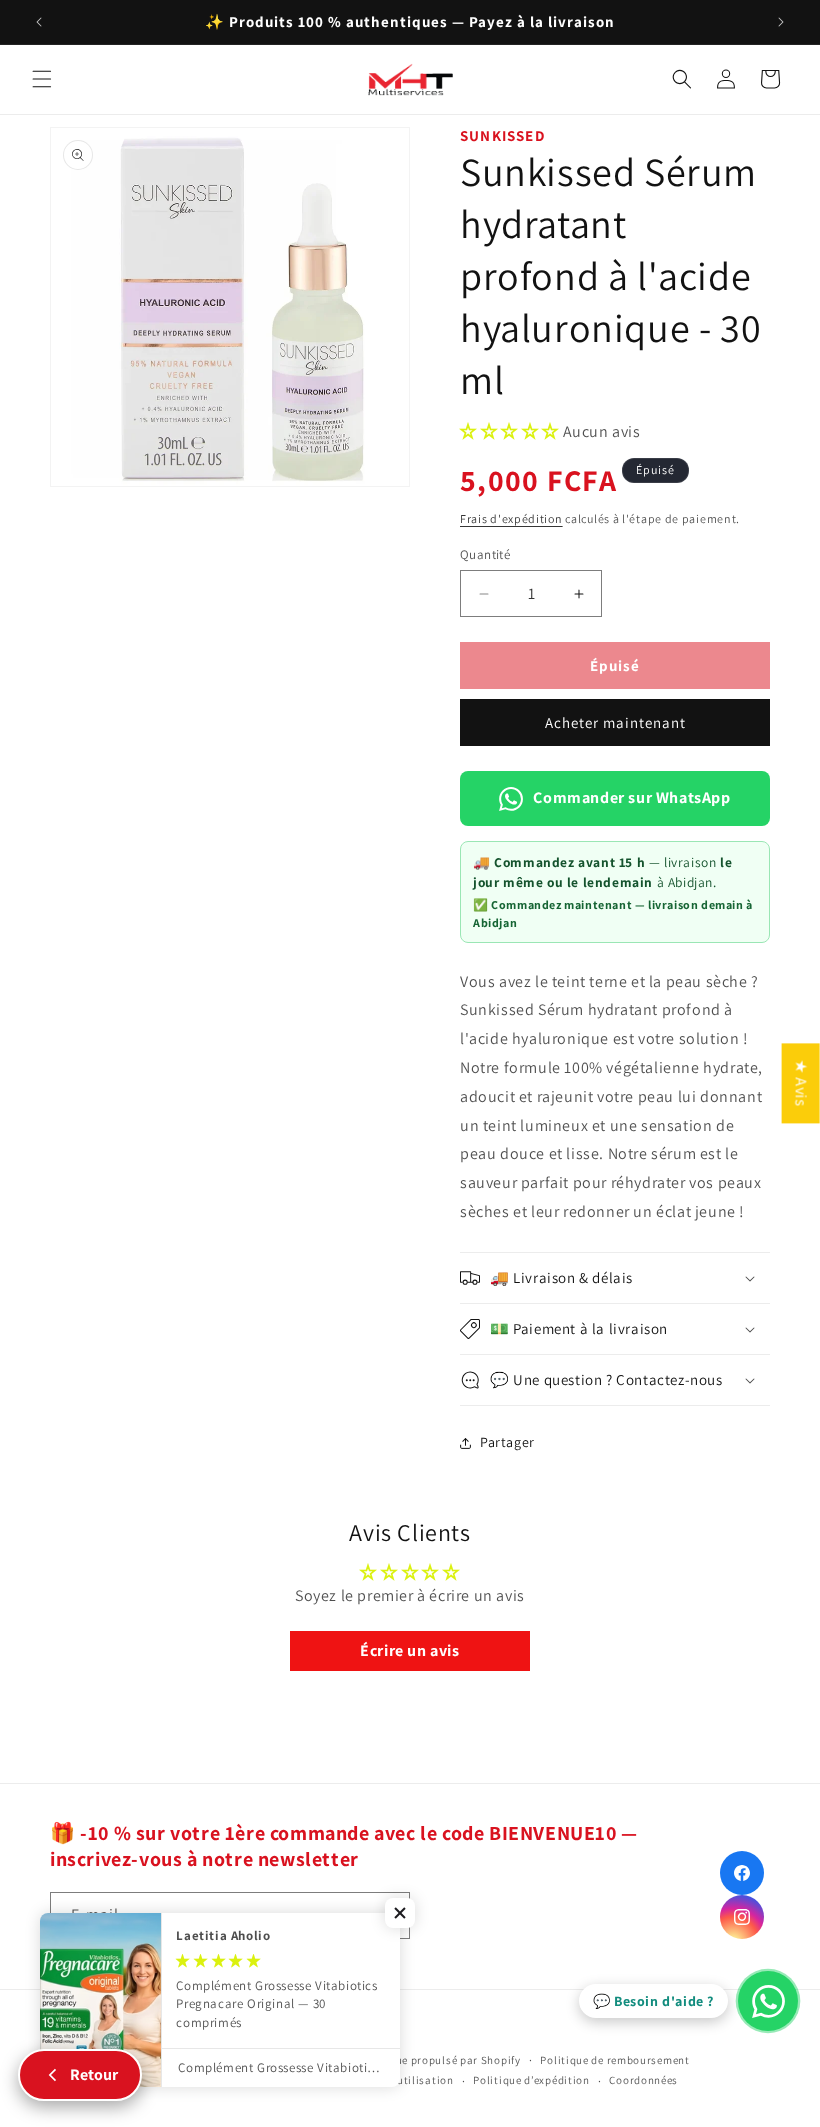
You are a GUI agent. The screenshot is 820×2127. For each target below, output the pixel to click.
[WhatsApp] (768, 2001)
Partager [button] (507, 1442)
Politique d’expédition (531, 2080)
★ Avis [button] (801, 1083)
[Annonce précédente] (39, 22)
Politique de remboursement (614, 2060)
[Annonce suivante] (781, 22)
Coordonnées (643, 2080)
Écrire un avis (409, 1650)
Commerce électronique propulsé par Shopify (402, 2060)
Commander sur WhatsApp (631, 797)
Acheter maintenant (615, 722)
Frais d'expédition (511, 518)
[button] (42, 79)
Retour (94, 2074)
